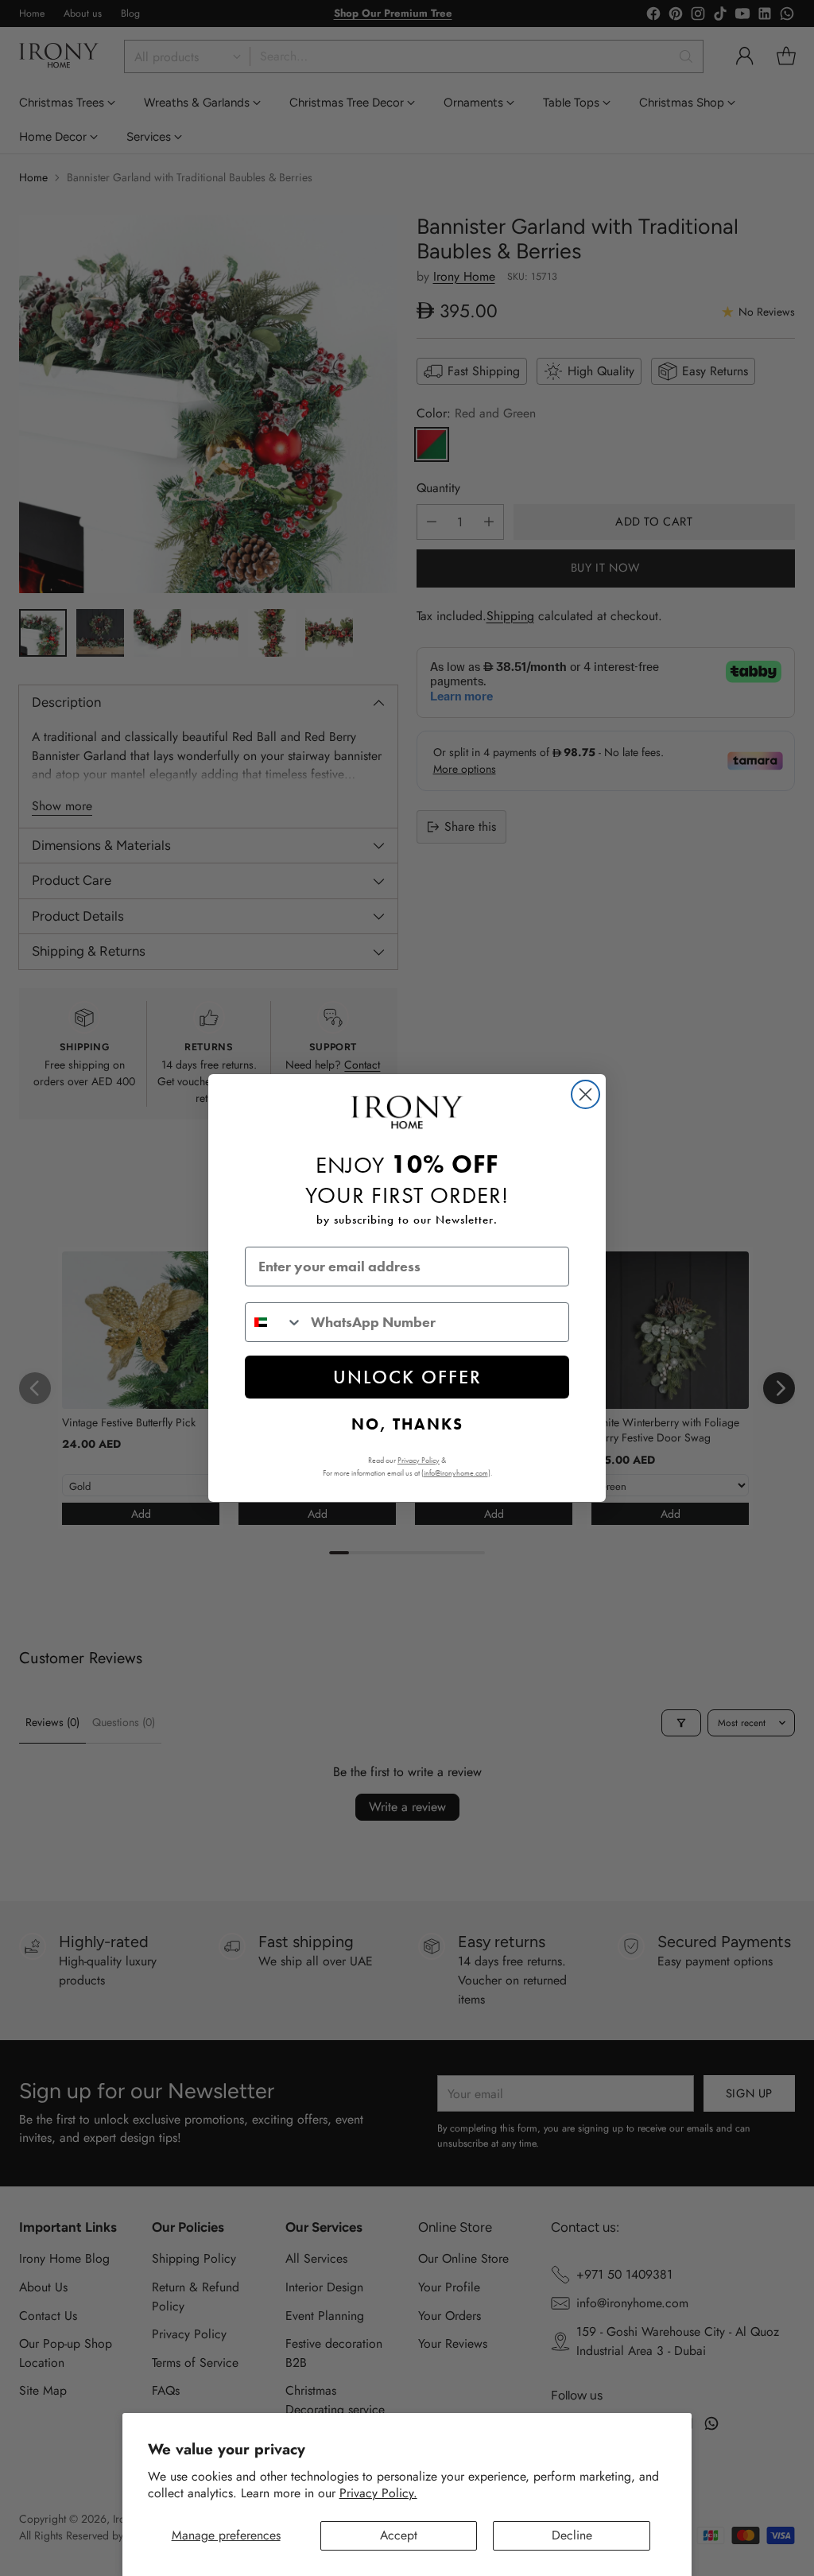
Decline (572, 2535)
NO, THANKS (407, 1424)
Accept (399, 2535)
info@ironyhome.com (456, 1473)
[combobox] (274, 1322)
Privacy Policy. (378, 2493)
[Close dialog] (585, 1094)
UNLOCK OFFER (407, 1377)
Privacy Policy (419, 1460)
